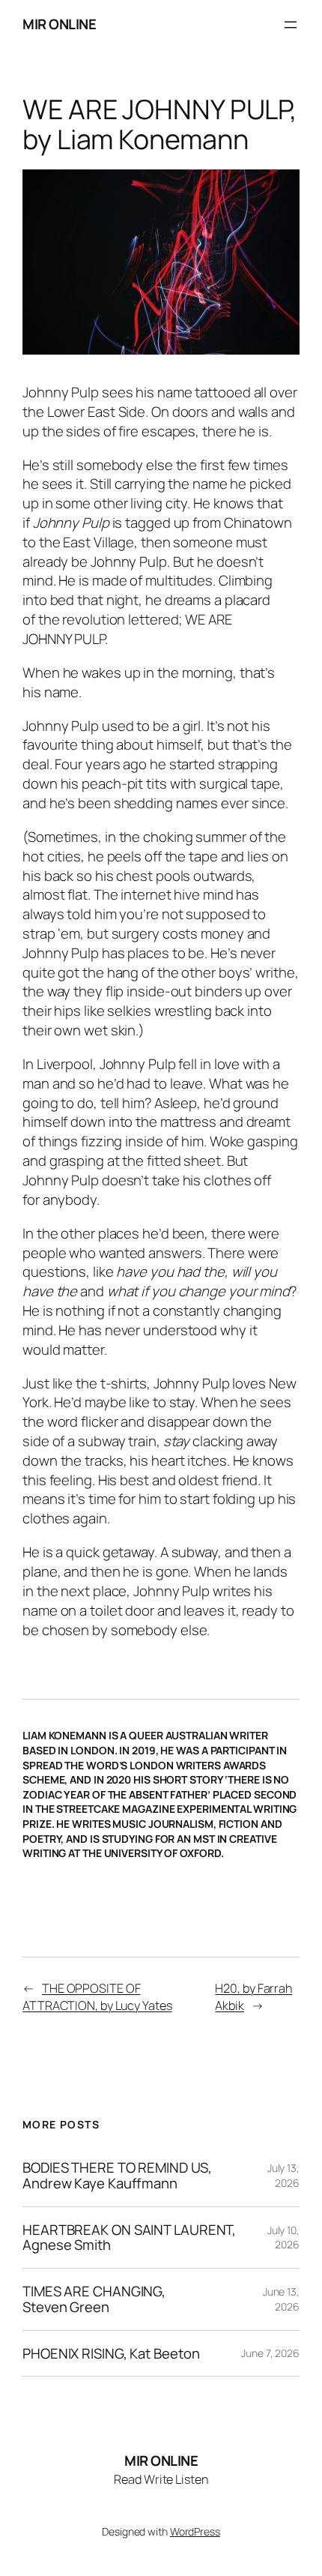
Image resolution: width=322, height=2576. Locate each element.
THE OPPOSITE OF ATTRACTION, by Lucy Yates (97, 1997)
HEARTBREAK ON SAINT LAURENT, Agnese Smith (129, 2238)
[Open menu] (291, 25)
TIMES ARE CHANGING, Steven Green (94, 2299)
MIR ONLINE (59, 24)
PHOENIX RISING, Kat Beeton (111, 2354)
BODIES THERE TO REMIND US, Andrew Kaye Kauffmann (117, 2175)
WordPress (195, 2531)
